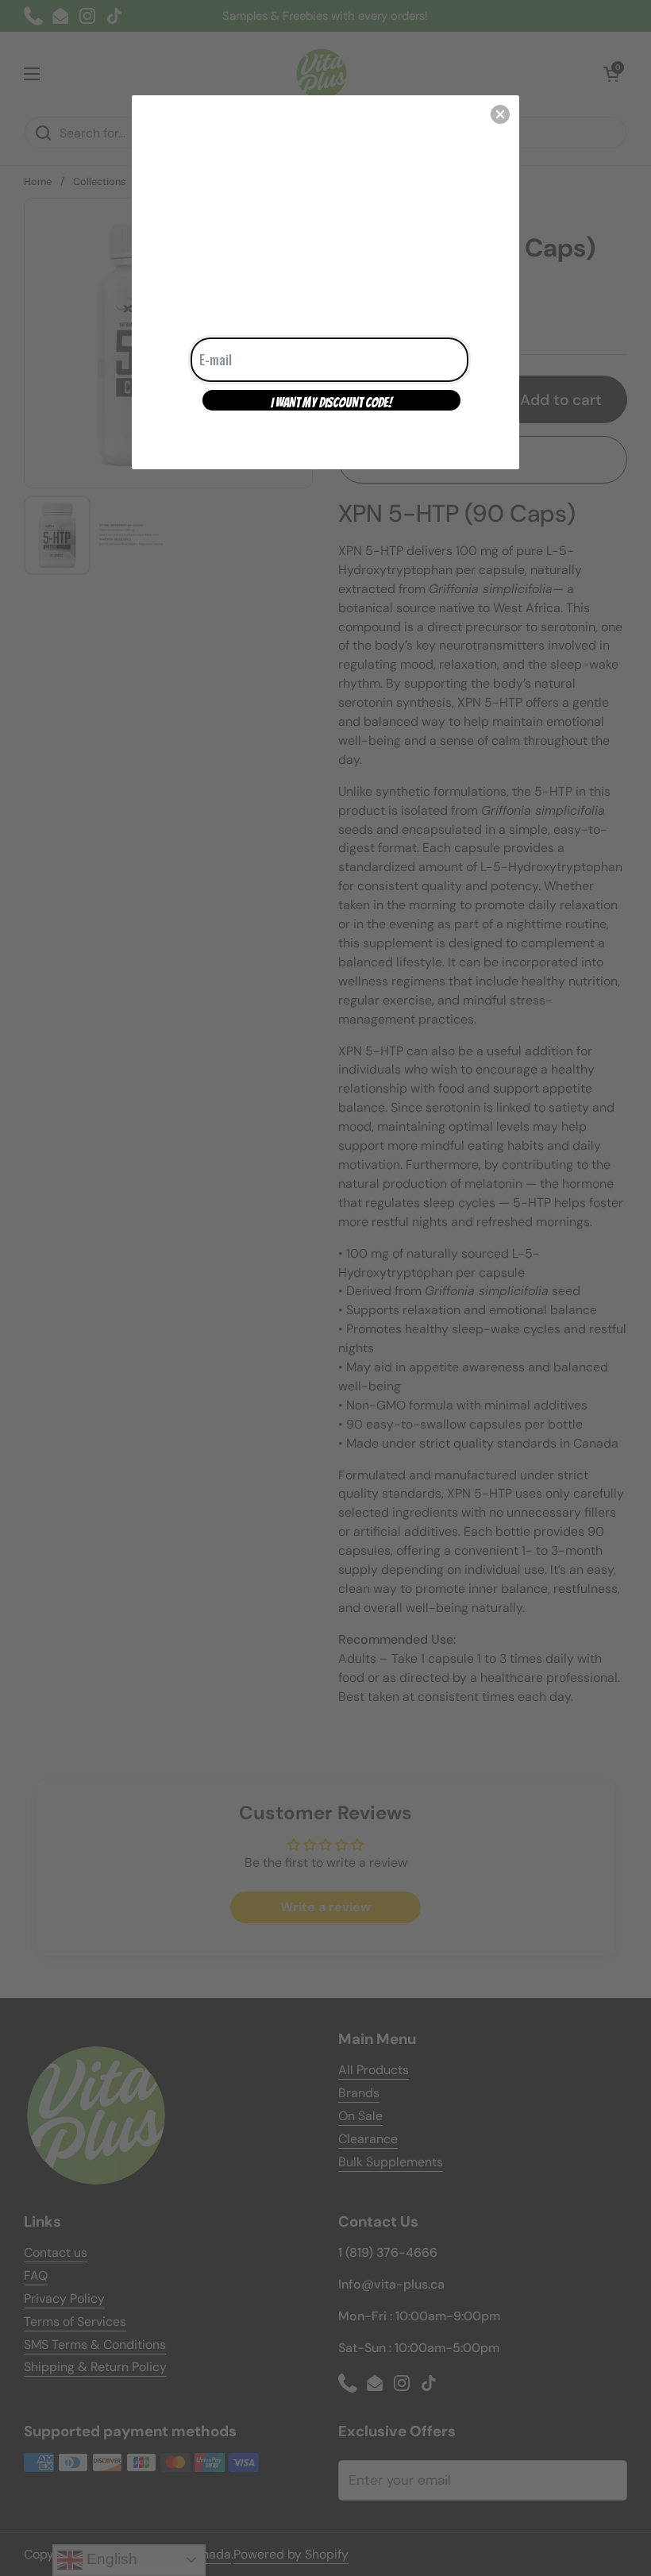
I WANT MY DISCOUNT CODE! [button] (331, 403)
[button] (500, 114)
